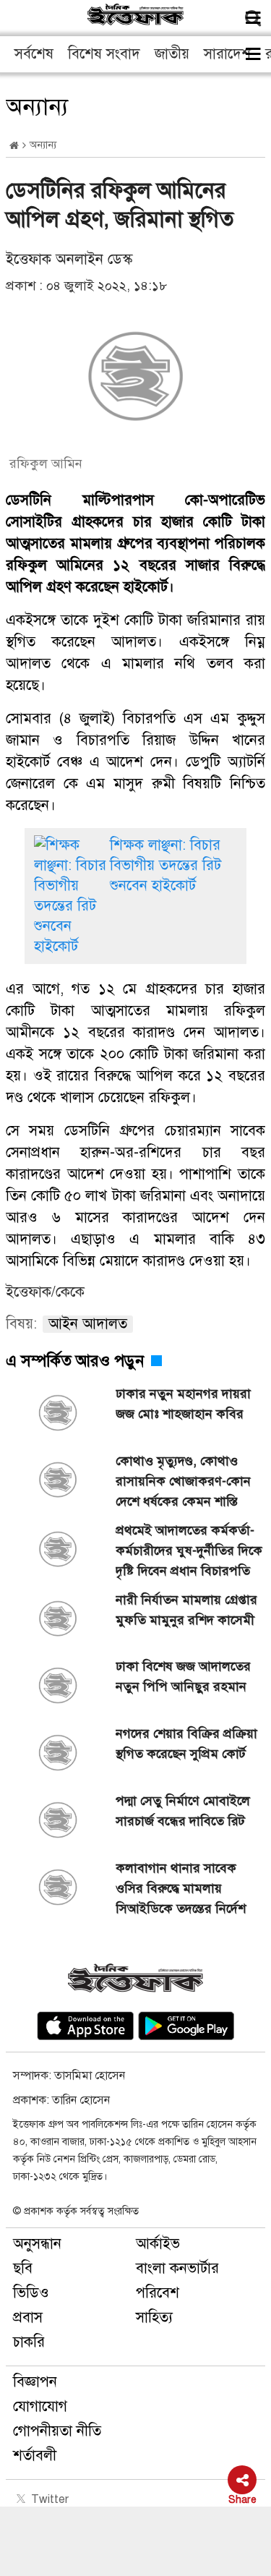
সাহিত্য (154, 2317)
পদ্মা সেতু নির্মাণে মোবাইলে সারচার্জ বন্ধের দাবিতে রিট (183, 1811)
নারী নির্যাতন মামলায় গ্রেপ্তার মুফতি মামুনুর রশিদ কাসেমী (186, 1610)
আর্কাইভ (158, 2244)
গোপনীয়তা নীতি (57, 2431)
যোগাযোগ (40, 2406)
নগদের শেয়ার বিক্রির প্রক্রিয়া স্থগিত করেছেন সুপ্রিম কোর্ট (186, 1744)
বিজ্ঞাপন (35, 2382)
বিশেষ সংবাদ (104, 54)
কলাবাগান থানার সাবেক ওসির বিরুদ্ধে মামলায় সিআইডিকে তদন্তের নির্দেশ (181, 1888)
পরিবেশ (158, 2293)
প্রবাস (28, 2317)
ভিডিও (31, 2293)
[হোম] (14, 146)
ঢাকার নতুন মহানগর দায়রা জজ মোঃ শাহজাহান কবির (183, 1404)
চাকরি (29, 2342)
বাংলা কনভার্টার (177, 2268)
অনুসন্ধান (37, 2244)
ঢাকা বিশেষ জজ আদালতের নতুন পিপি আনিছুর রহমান (183, 1676)
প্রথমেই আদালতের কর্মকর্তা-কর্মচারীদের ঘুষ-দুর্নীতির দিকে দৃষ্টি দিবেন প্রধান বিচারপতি (189, 1551)
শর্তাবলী (35, 2456)
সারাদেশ (227, 54)
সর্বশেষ (34, 54)
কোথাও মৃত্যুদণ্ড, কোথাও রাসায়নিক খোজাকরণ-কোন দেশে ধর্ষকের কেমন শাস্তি (183, 1481)
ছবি (23, 2268)
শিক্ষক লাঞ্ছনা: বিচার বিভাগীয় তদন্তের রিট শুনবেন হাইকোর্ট (165, 865)
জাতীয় (172, 54)
